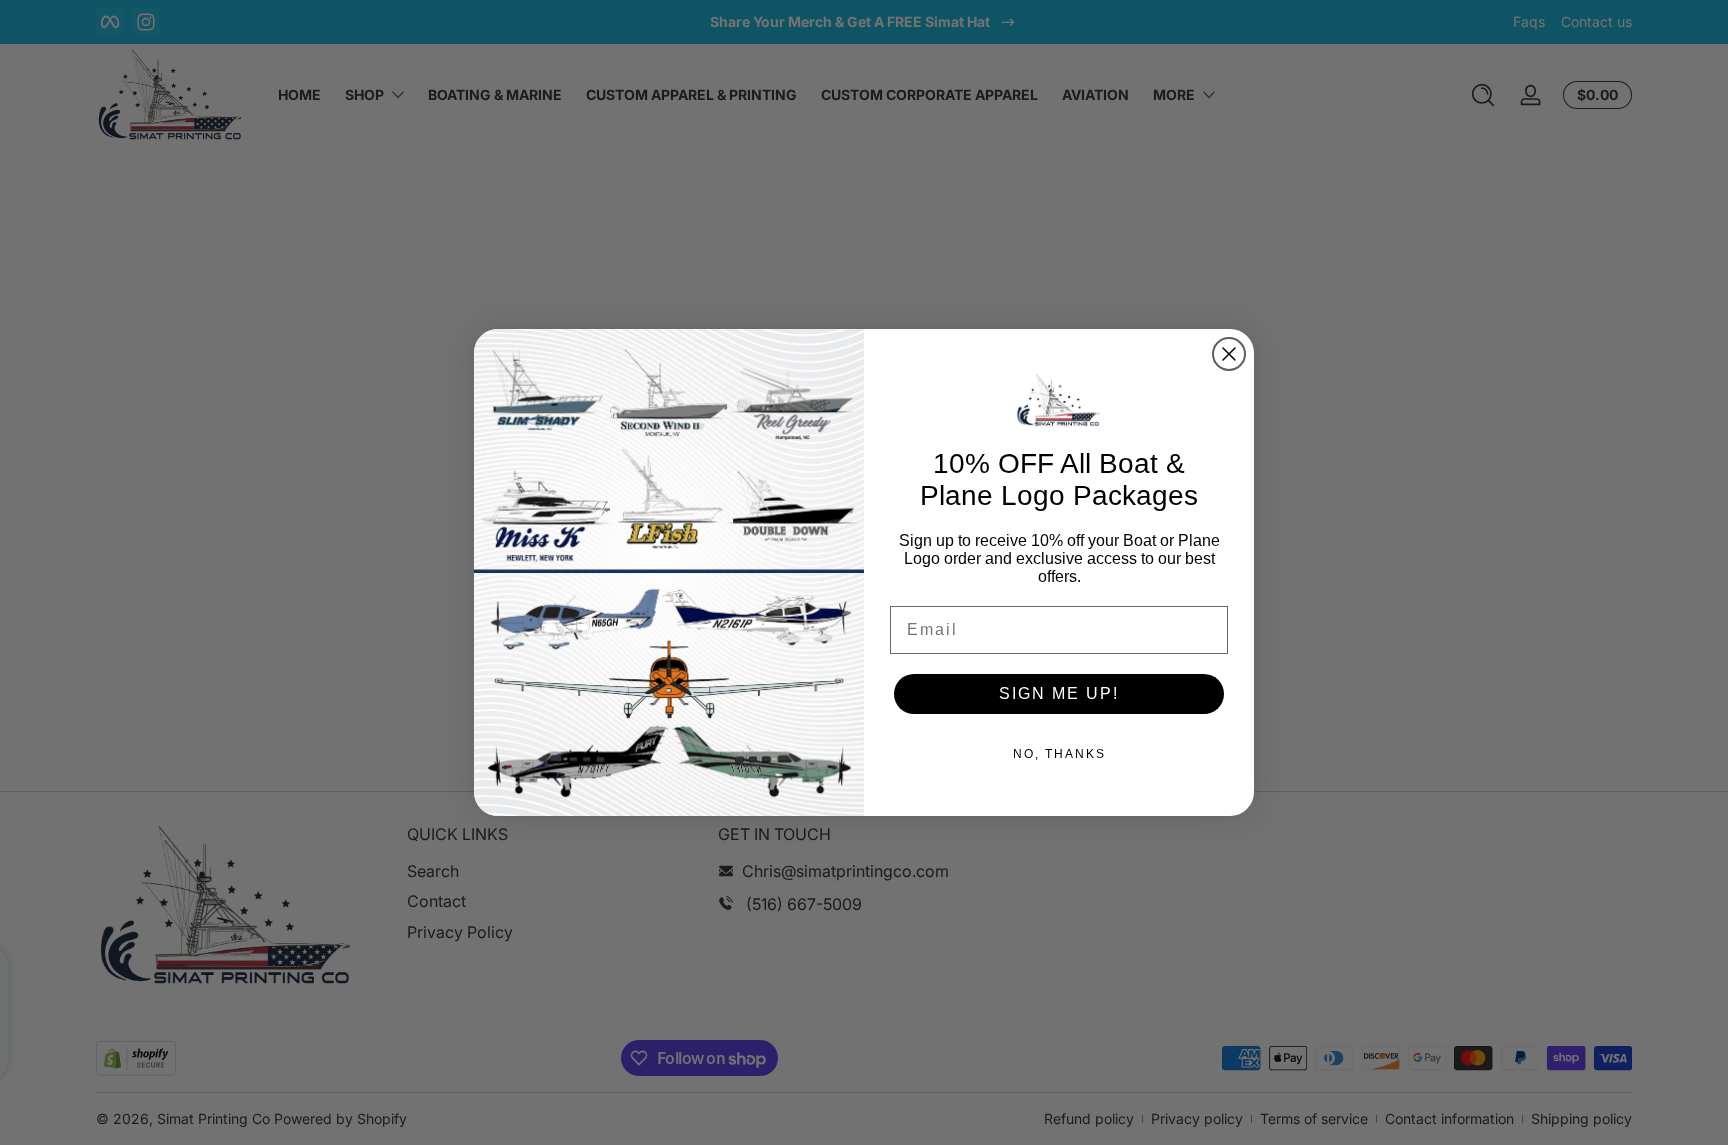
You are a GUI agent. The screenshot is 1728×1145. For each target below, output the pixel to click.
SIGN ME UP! (1059, 693)
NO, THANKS (1059, 754)
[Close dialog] (1229, 354)
